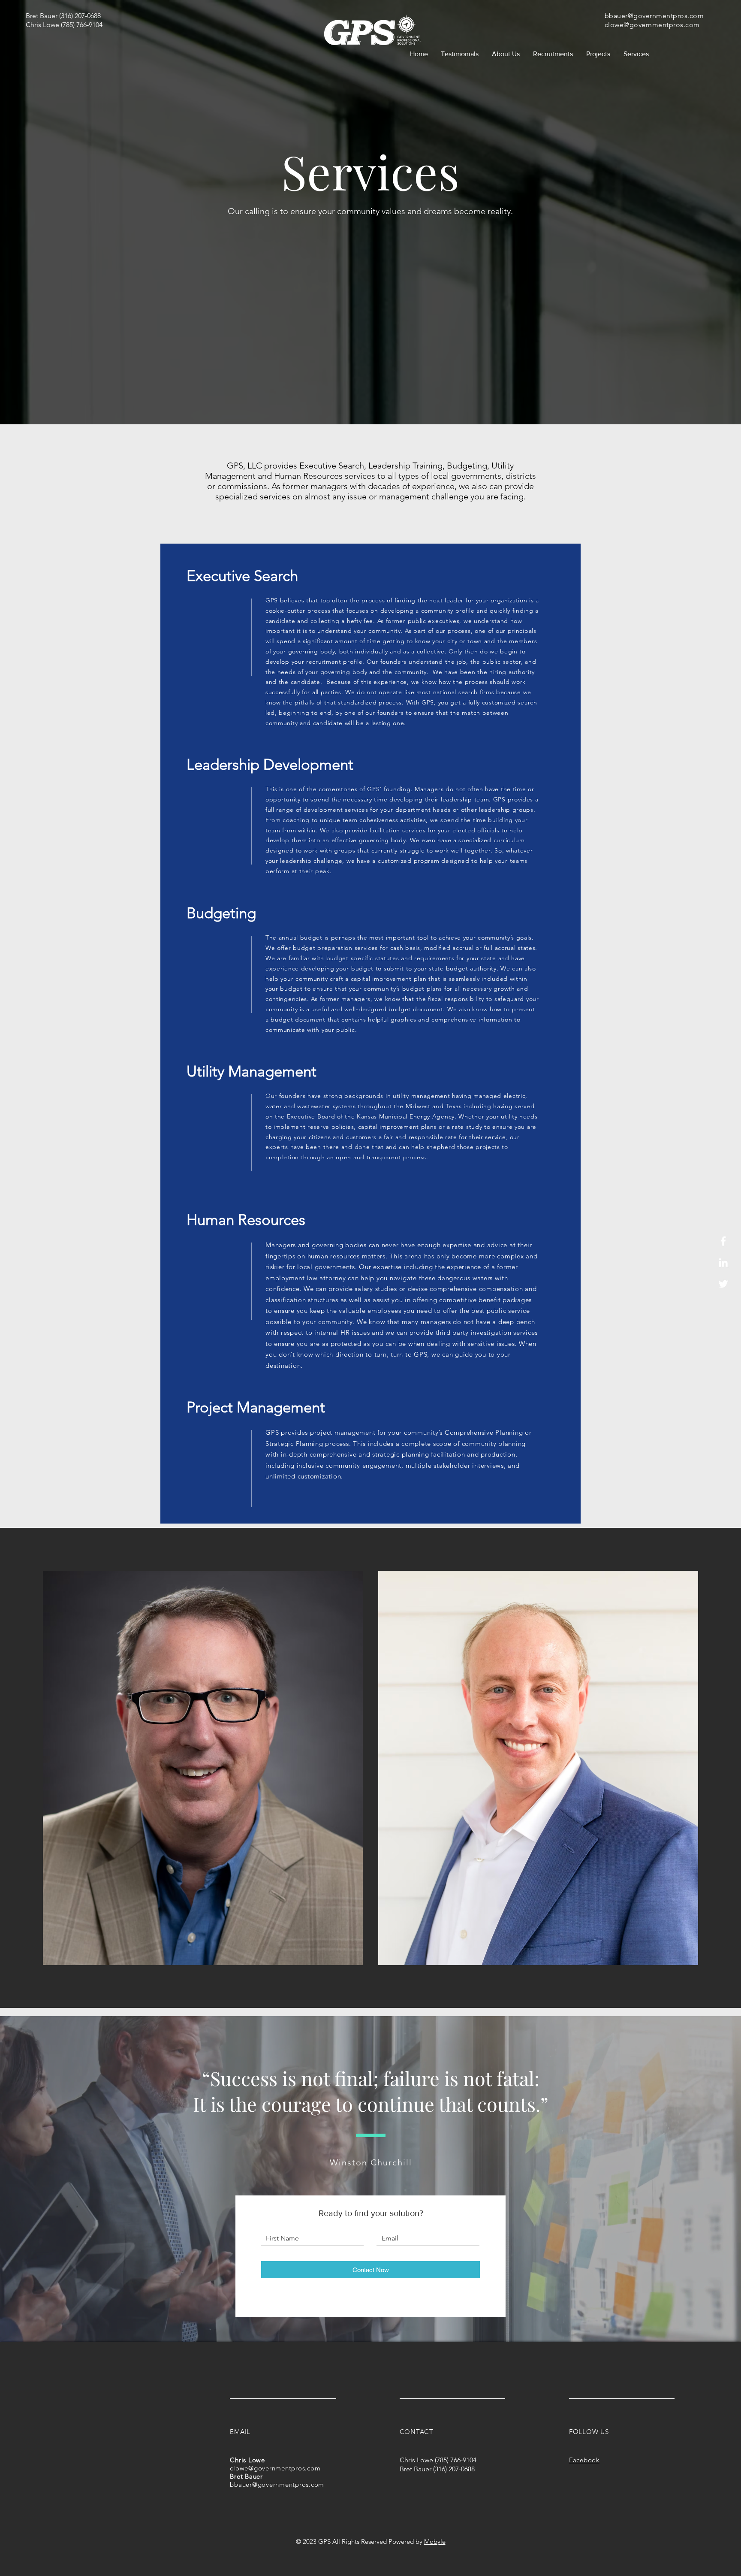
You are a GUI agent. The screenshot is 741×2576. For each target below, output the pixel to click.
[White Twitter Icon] (723, 1284)
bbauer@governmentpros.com (654, 16)
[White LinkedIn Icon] (723, 1262)
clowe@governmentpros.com (652, 25)
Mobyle (435, 2541)
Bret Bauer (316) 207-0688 (63, 16)
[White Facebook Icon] (723, 1241)
